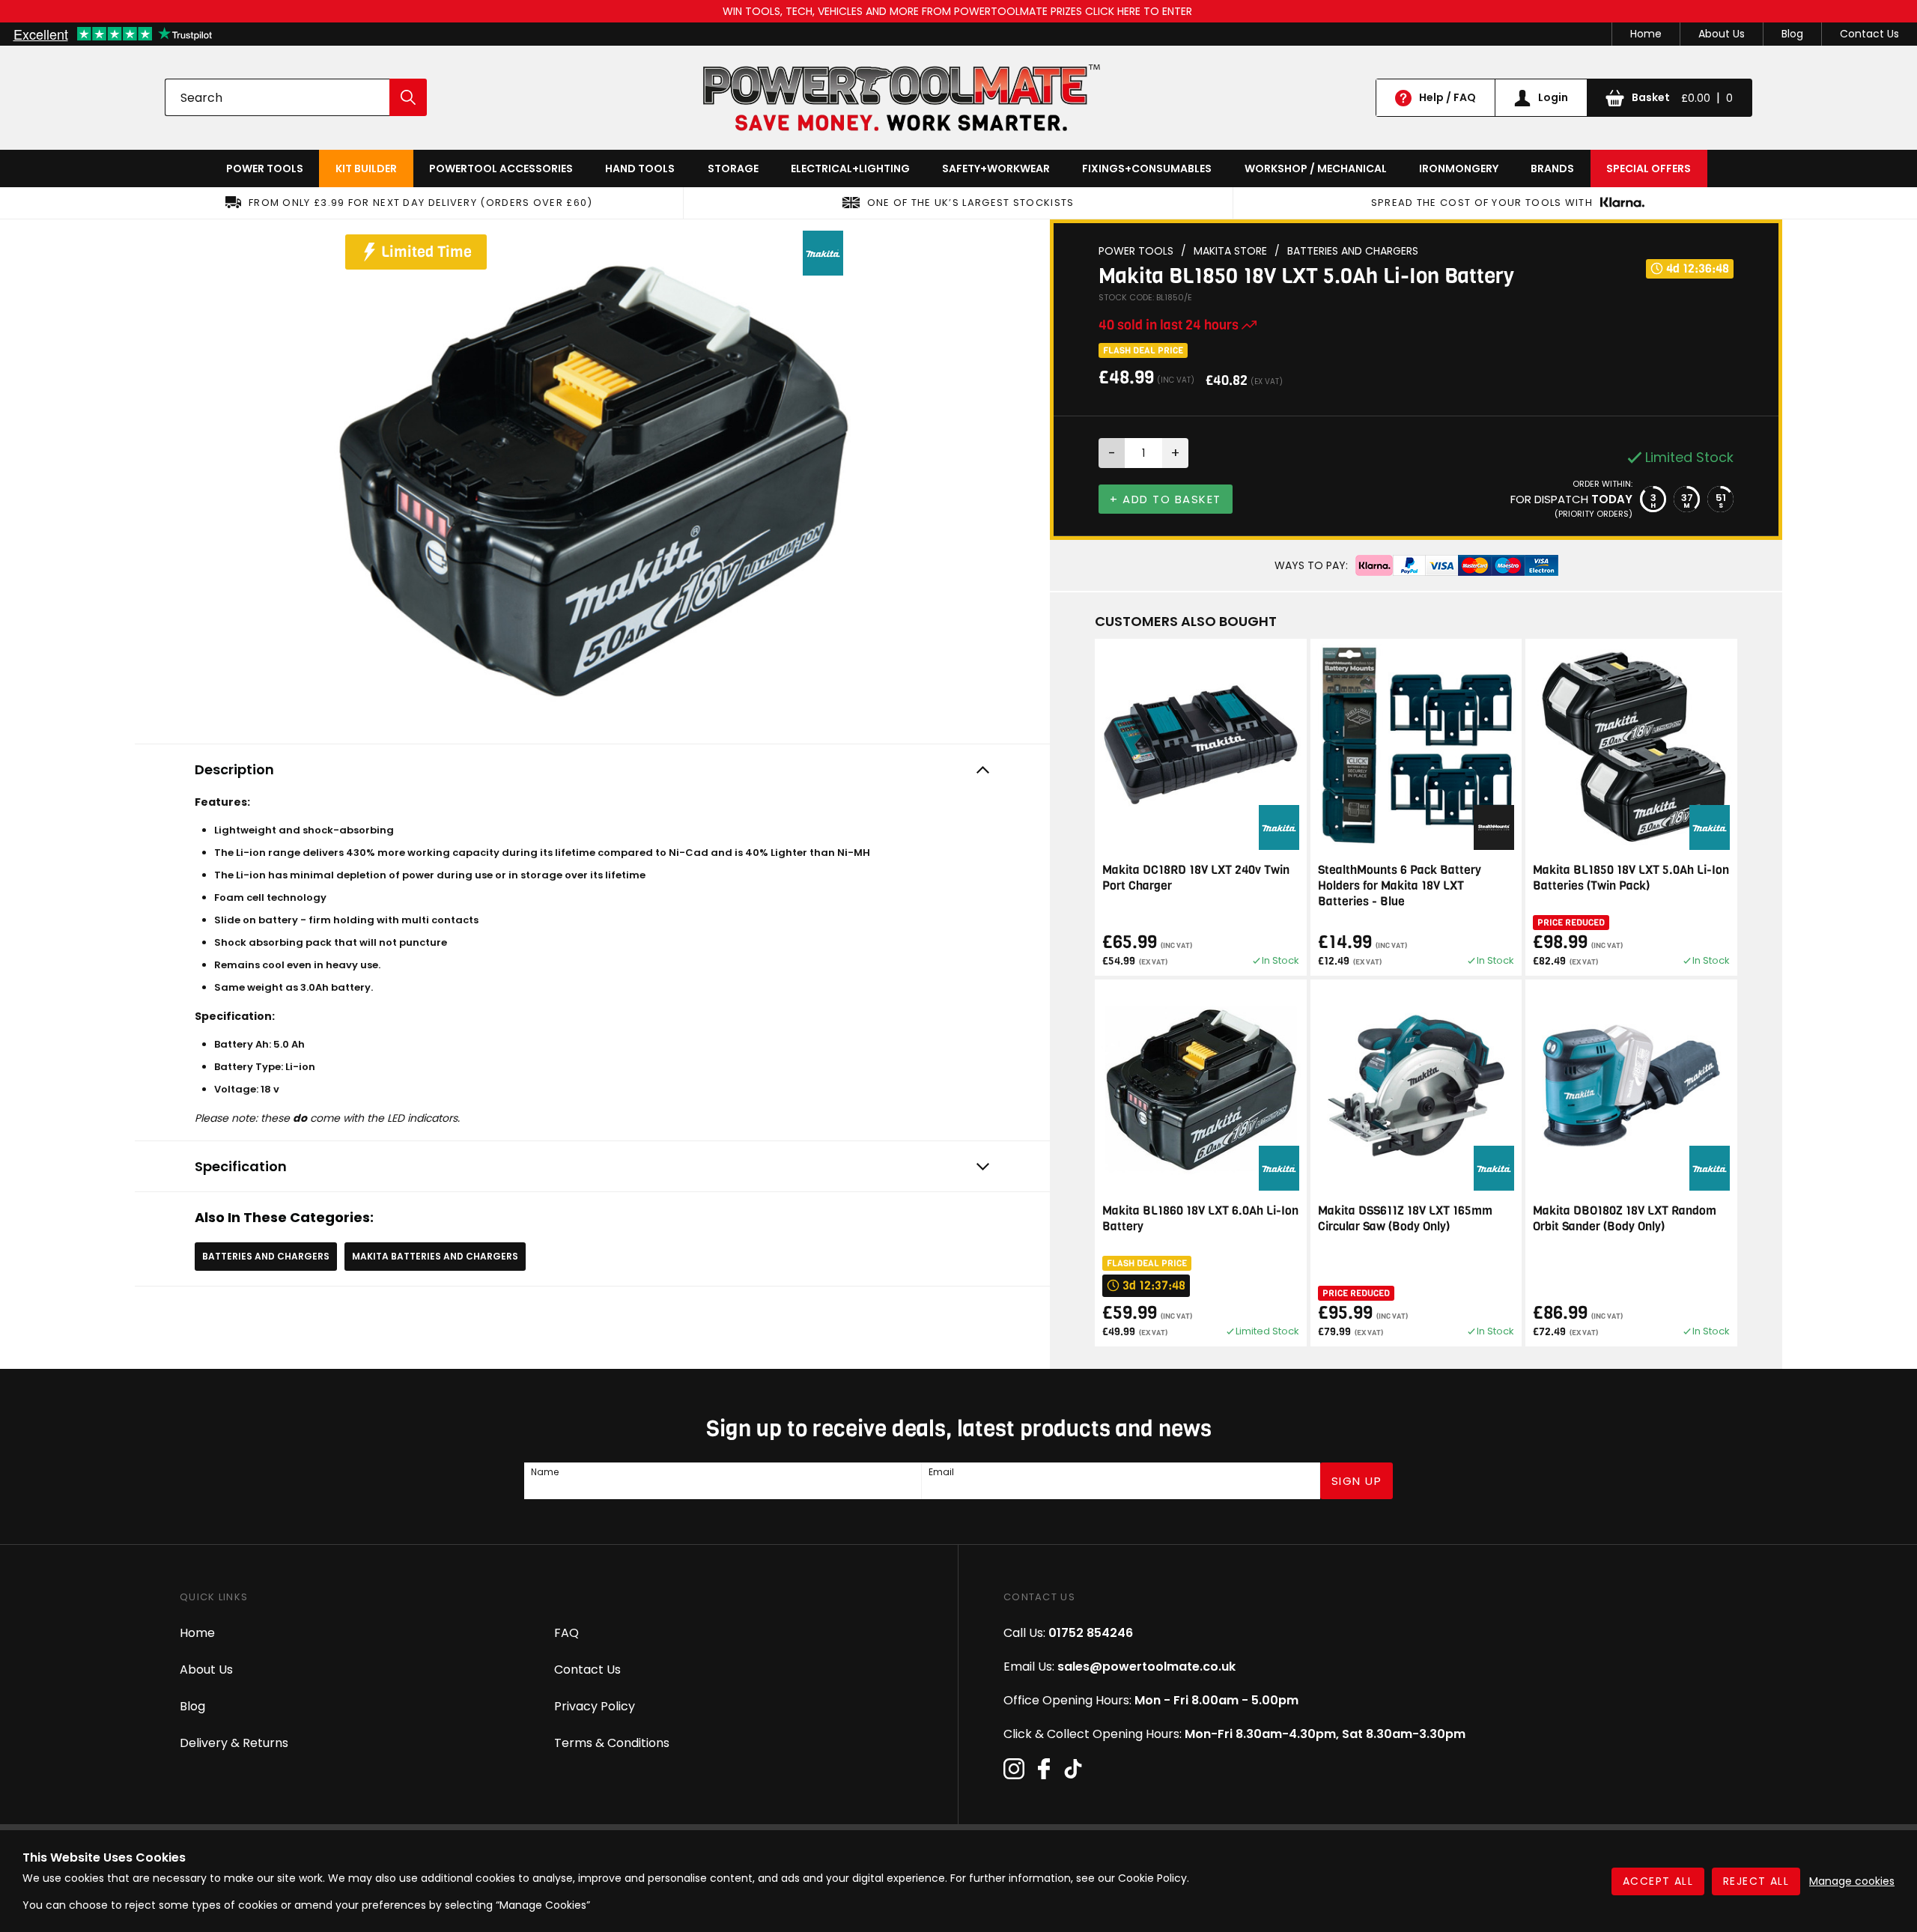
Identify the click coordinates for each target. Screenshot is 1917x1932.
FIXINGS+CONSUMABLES (1147, 168)
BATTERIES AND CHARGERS (266, 1256)
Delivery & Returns (234, 1743)
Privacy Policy (595, 1706)
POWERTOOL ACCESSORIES (501, 168)
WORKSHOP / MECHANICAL (1316, 168)
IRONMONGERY (1459, 168)
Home (1646, 34)
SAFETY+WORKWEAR (996, 168)
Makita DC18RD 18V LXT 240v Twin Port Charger (1196, 878)
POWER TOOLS (265, 168)
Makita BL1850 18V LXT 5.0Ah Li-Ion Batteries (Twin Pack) (1631, 878)
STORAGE (733, 168)
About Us (1722, 34)
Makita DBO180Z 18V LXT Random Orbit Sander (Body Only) (1625, 1218)
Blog (1792, 34)
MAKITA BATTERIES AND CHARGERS (435, 1256)
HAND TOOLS (640, 168)
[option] (592, 478)
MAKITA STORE (1230, 251)
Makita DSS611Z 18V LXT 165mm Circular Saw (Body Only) (1405, 1218)
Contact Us (1869, 34)
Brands (1552, 168)
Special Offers (1649, 168)
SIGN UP (1357, 1481)
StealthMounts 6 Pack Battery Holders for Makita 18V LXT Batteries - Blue (1400, 885)
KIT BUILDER (366, 168)
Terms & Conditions (612, 1743)
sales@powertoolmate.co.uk (1146, 1667)
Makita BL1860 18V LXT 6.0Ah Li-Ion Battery (1200, 1218)
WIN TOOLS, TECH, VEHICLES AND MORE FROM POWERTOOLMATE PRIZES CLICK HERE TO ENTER (959, 11)
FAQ (566, 1633)
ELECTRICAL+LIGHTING (850, 168)
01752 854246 (1091, 1633)
